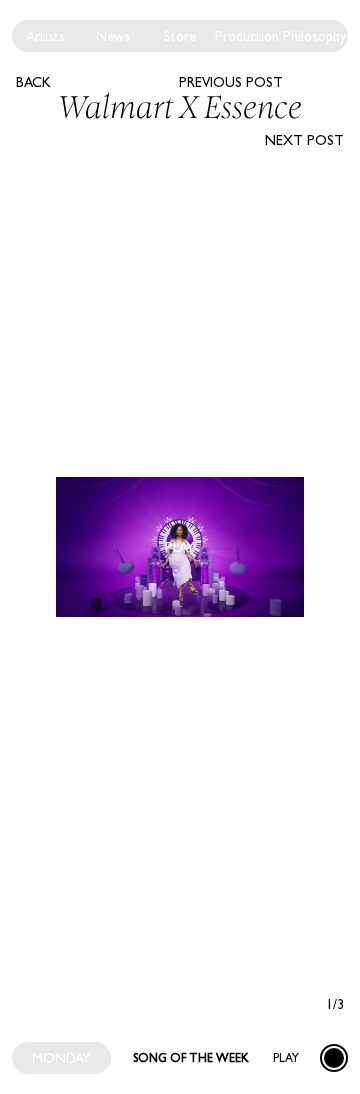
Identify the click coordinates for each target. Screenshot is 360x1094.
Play (286, 1058)
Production (247, 36)
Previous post (231, 82)
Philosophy (314, 36)
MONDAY (61, 1058)
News (113, 36)
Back (33, 82)
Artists (45, 36)
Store (180, 36)
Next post (304, 140)
